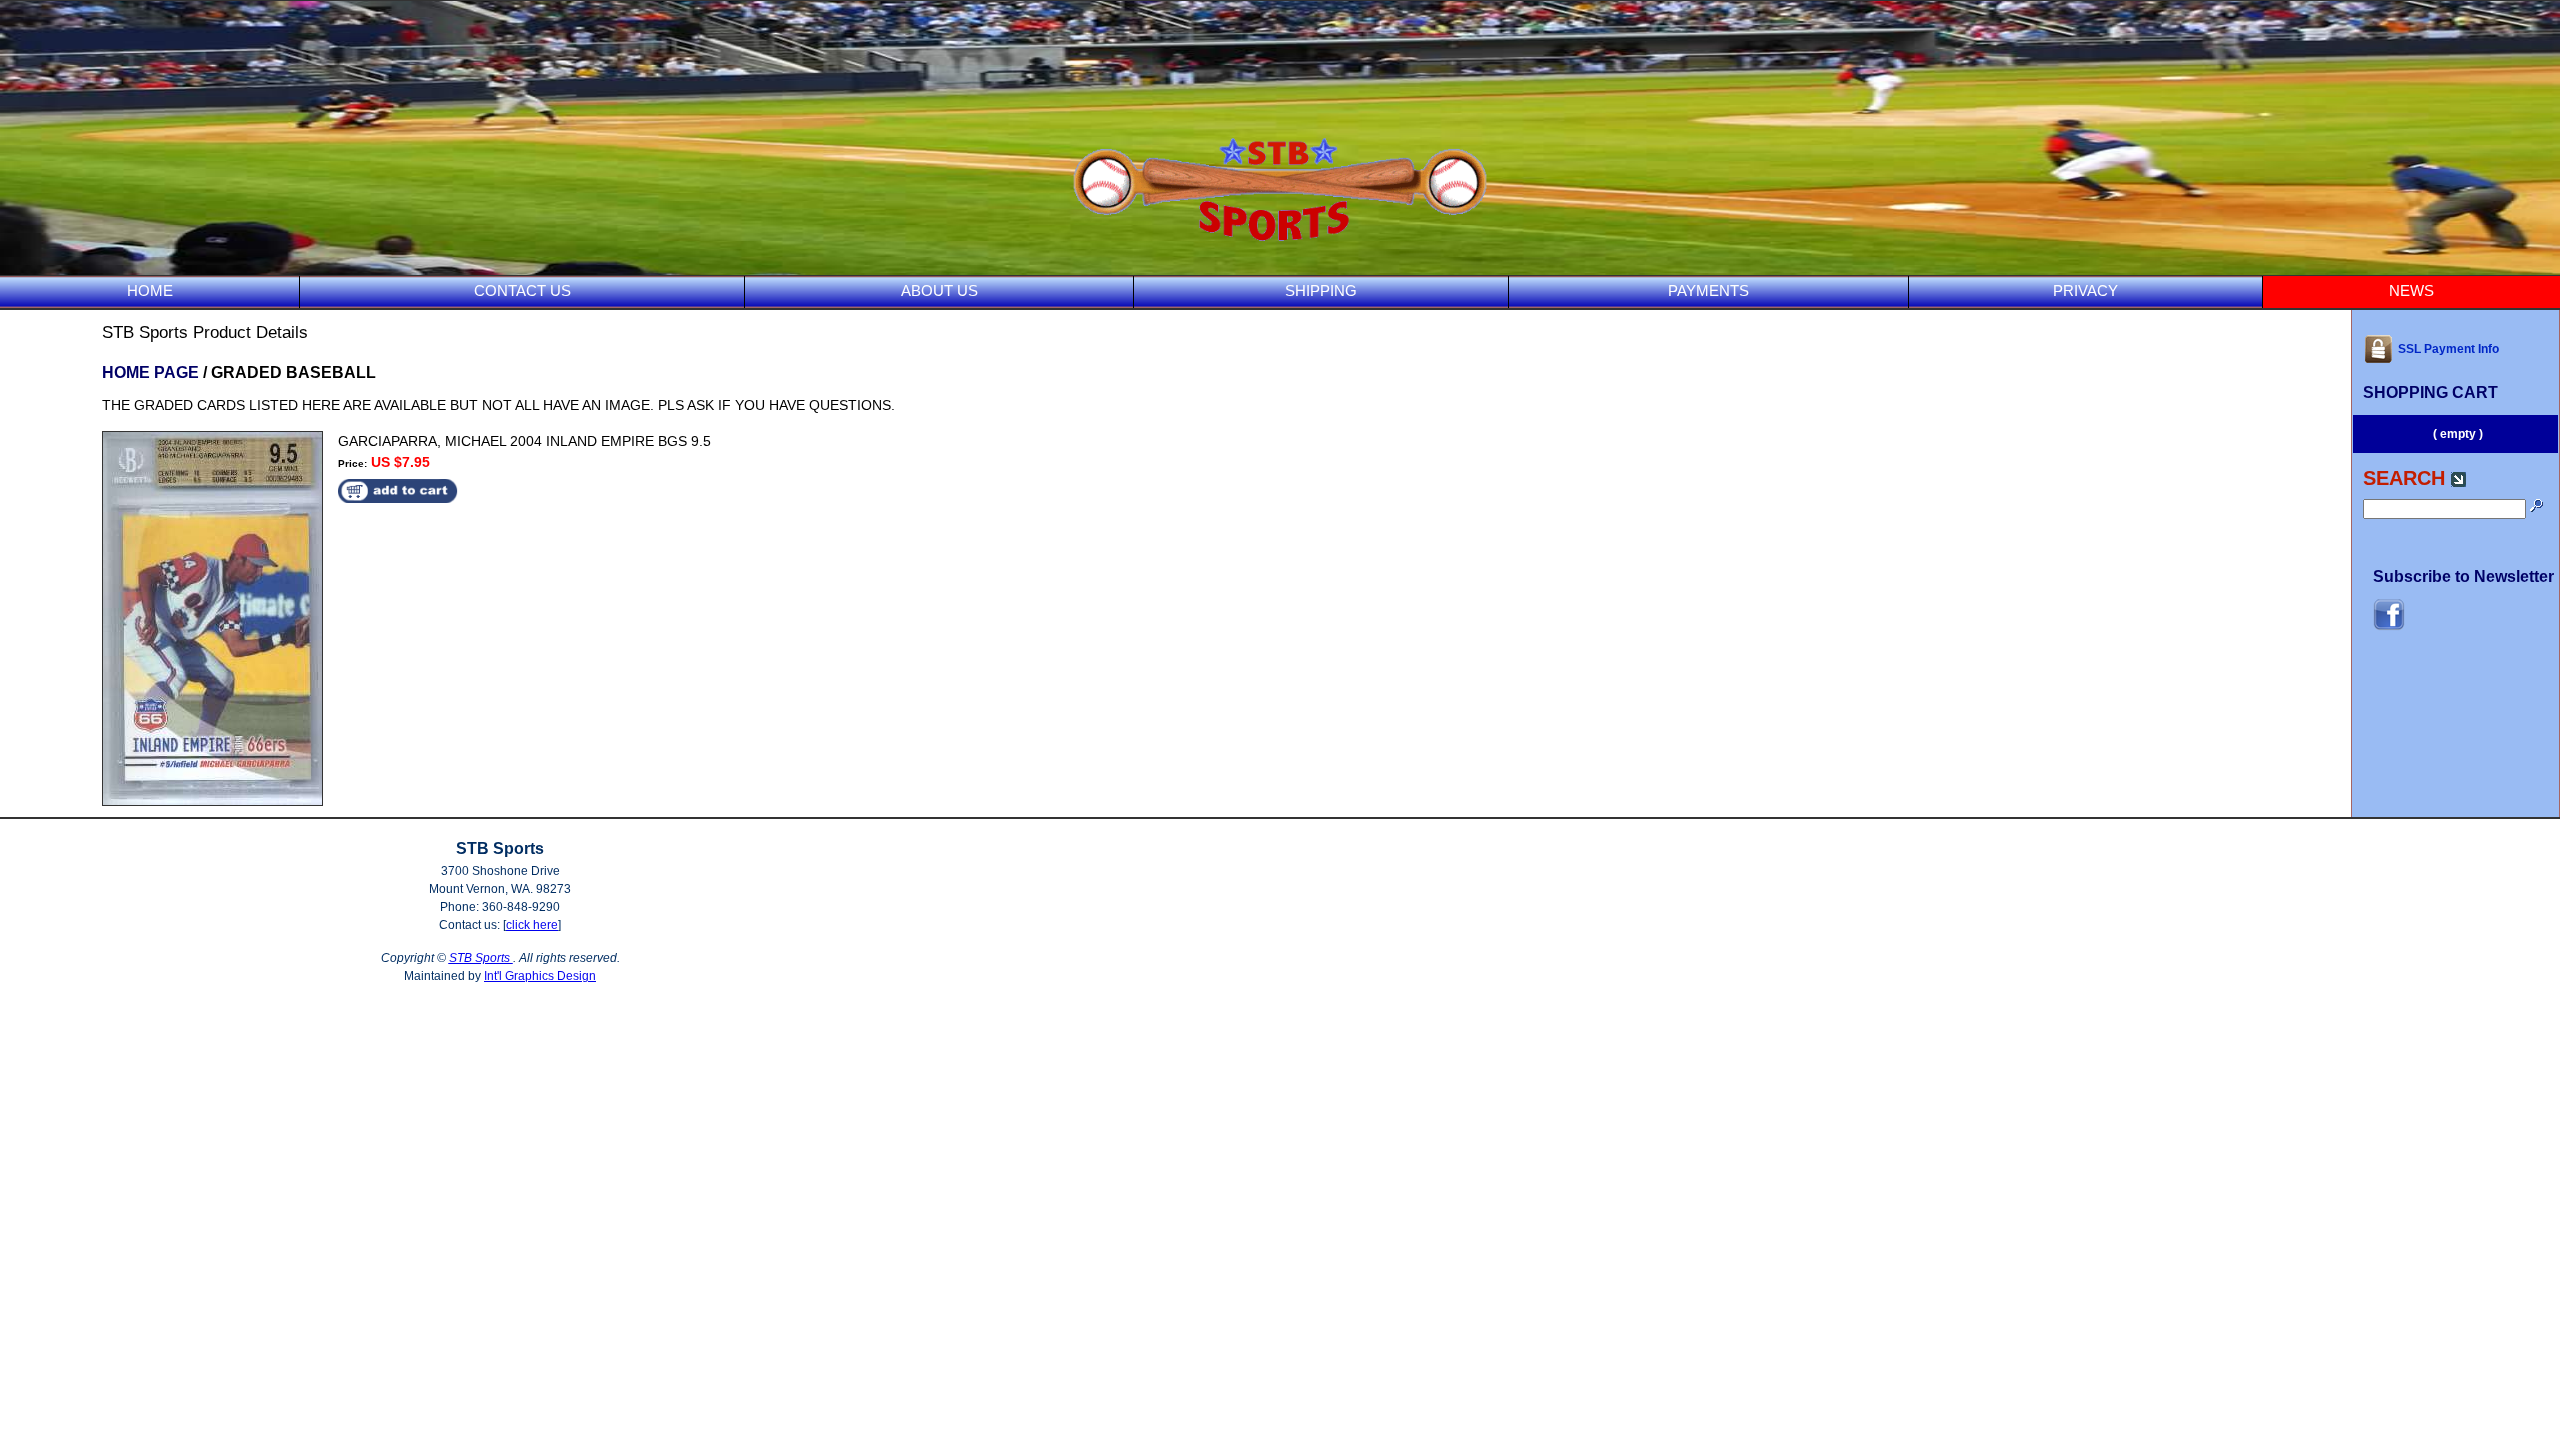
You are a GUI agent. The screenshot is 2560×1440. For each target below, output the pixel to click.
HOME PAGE (150, 372)
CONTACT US (522, 290)
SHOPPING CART (2430, 392)
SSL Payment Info (2448, 349)
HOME (150, 290)
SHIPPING (1321, 290)
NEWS (2411, 290)
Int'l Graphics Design (540, 976)
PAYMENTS (1708, 290)
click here (532, 925)
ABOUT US (939, 290)
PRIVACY (2085, 290)
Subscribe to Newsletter (2463, 576)
